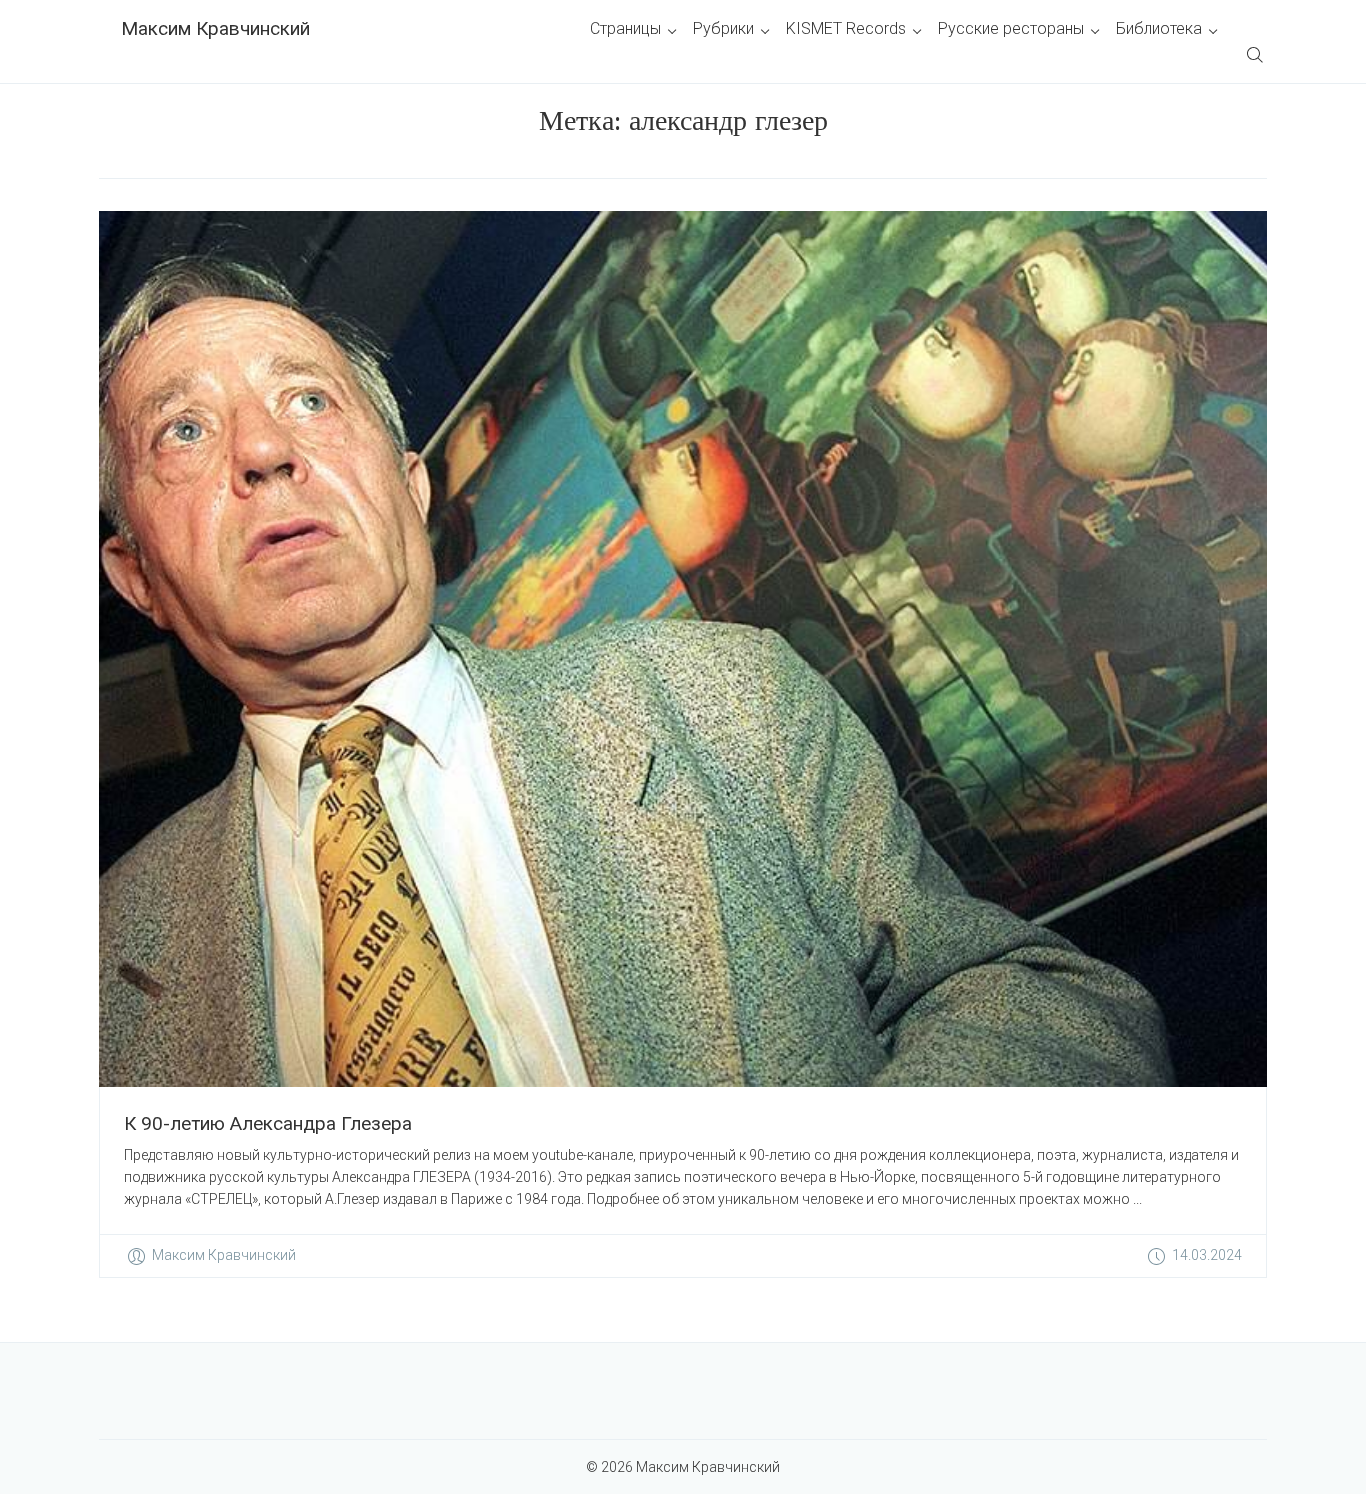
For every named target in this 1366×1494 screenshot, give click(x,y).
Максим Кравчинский (215, 28)
